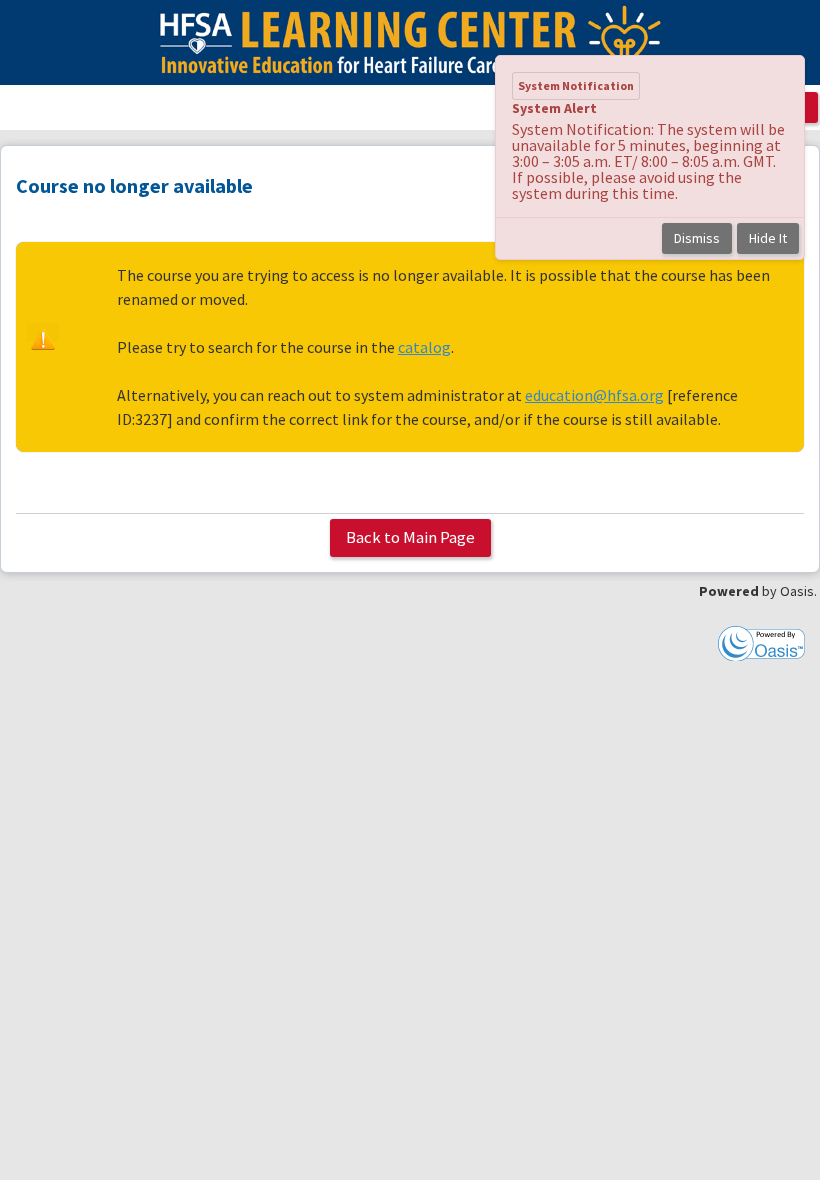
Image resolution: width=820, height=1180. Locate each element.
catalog (424, 347)
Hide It (768, 238)
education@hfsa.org (594, 395)
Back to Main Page (410, 537)
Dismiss (697, 238)
